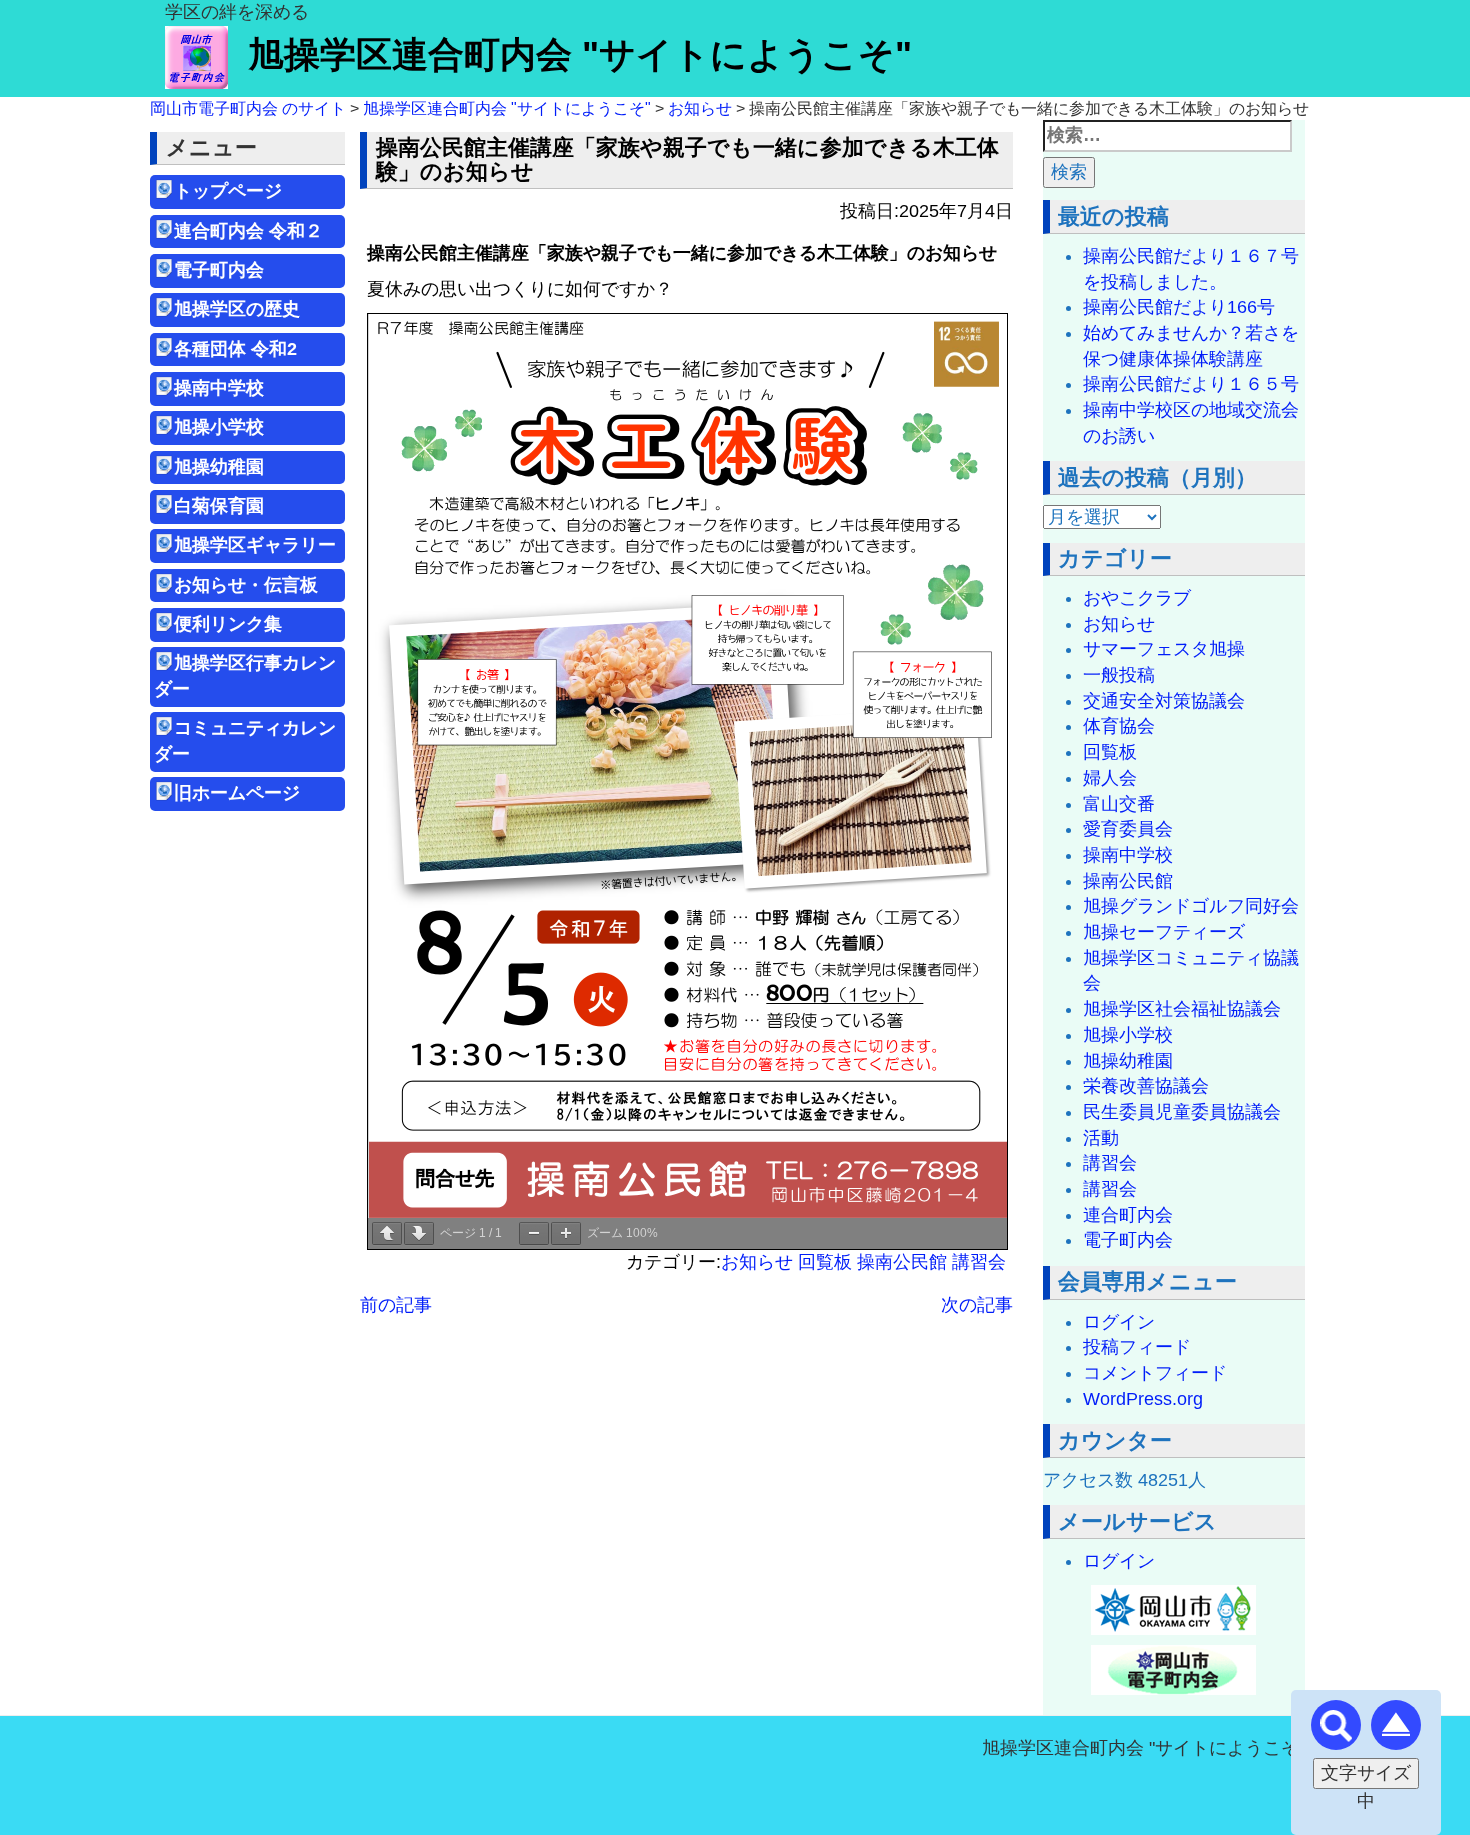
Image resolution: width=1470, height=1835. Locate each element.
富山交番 (1119, 804)
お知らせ (757, 1262)
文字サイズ (1366, 1773)
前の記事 (396, 1305)
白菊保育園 (219, 506)
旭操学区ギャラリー (255, 545)
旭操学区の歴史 (237, 309)
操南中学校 (219, 388)
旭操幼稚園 (228, 467)
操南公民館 (902, 1262)
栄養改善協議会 (1146, 1086)
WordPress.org (1143, 1399)
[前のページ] (387, 1233)
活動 (1101, 1138)
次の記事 (977, 1305)
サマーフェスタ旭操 (1164, 649)
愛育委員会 (1128, 829)
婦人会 (1110, 778)
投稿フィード (1137, 1347)
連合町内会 (1128, 1215)
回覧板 (825, 1262)
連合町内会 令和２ (248, 231)
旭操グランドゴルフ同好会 (1191, 906)
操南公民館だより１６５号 (1191, 384)
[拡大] (566, 1233)
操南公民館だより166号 (1179, 307)
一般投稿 (1119, 675)
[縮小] (534, 1233)
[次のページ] (419, 1233)
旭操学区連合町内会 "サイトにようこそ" (580, 54)
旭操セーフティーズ (1164, 932)
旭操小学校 (219, 427)
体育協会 (1119, 726)
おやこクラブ (1137, 598)
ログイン (1119, 1322)
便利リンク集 (228, 624)
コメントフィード (1155, 1373)
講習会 (979, 1262)
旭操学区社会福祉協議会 (1182, 1009)
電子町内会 (219, 270)
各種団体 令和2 (235, 349)
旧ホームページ (237, 793)
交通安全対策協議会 (1164, 701)
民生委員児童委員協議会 (1182, 1112)
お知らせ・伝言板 (246, 585)
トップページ (228, 191)
